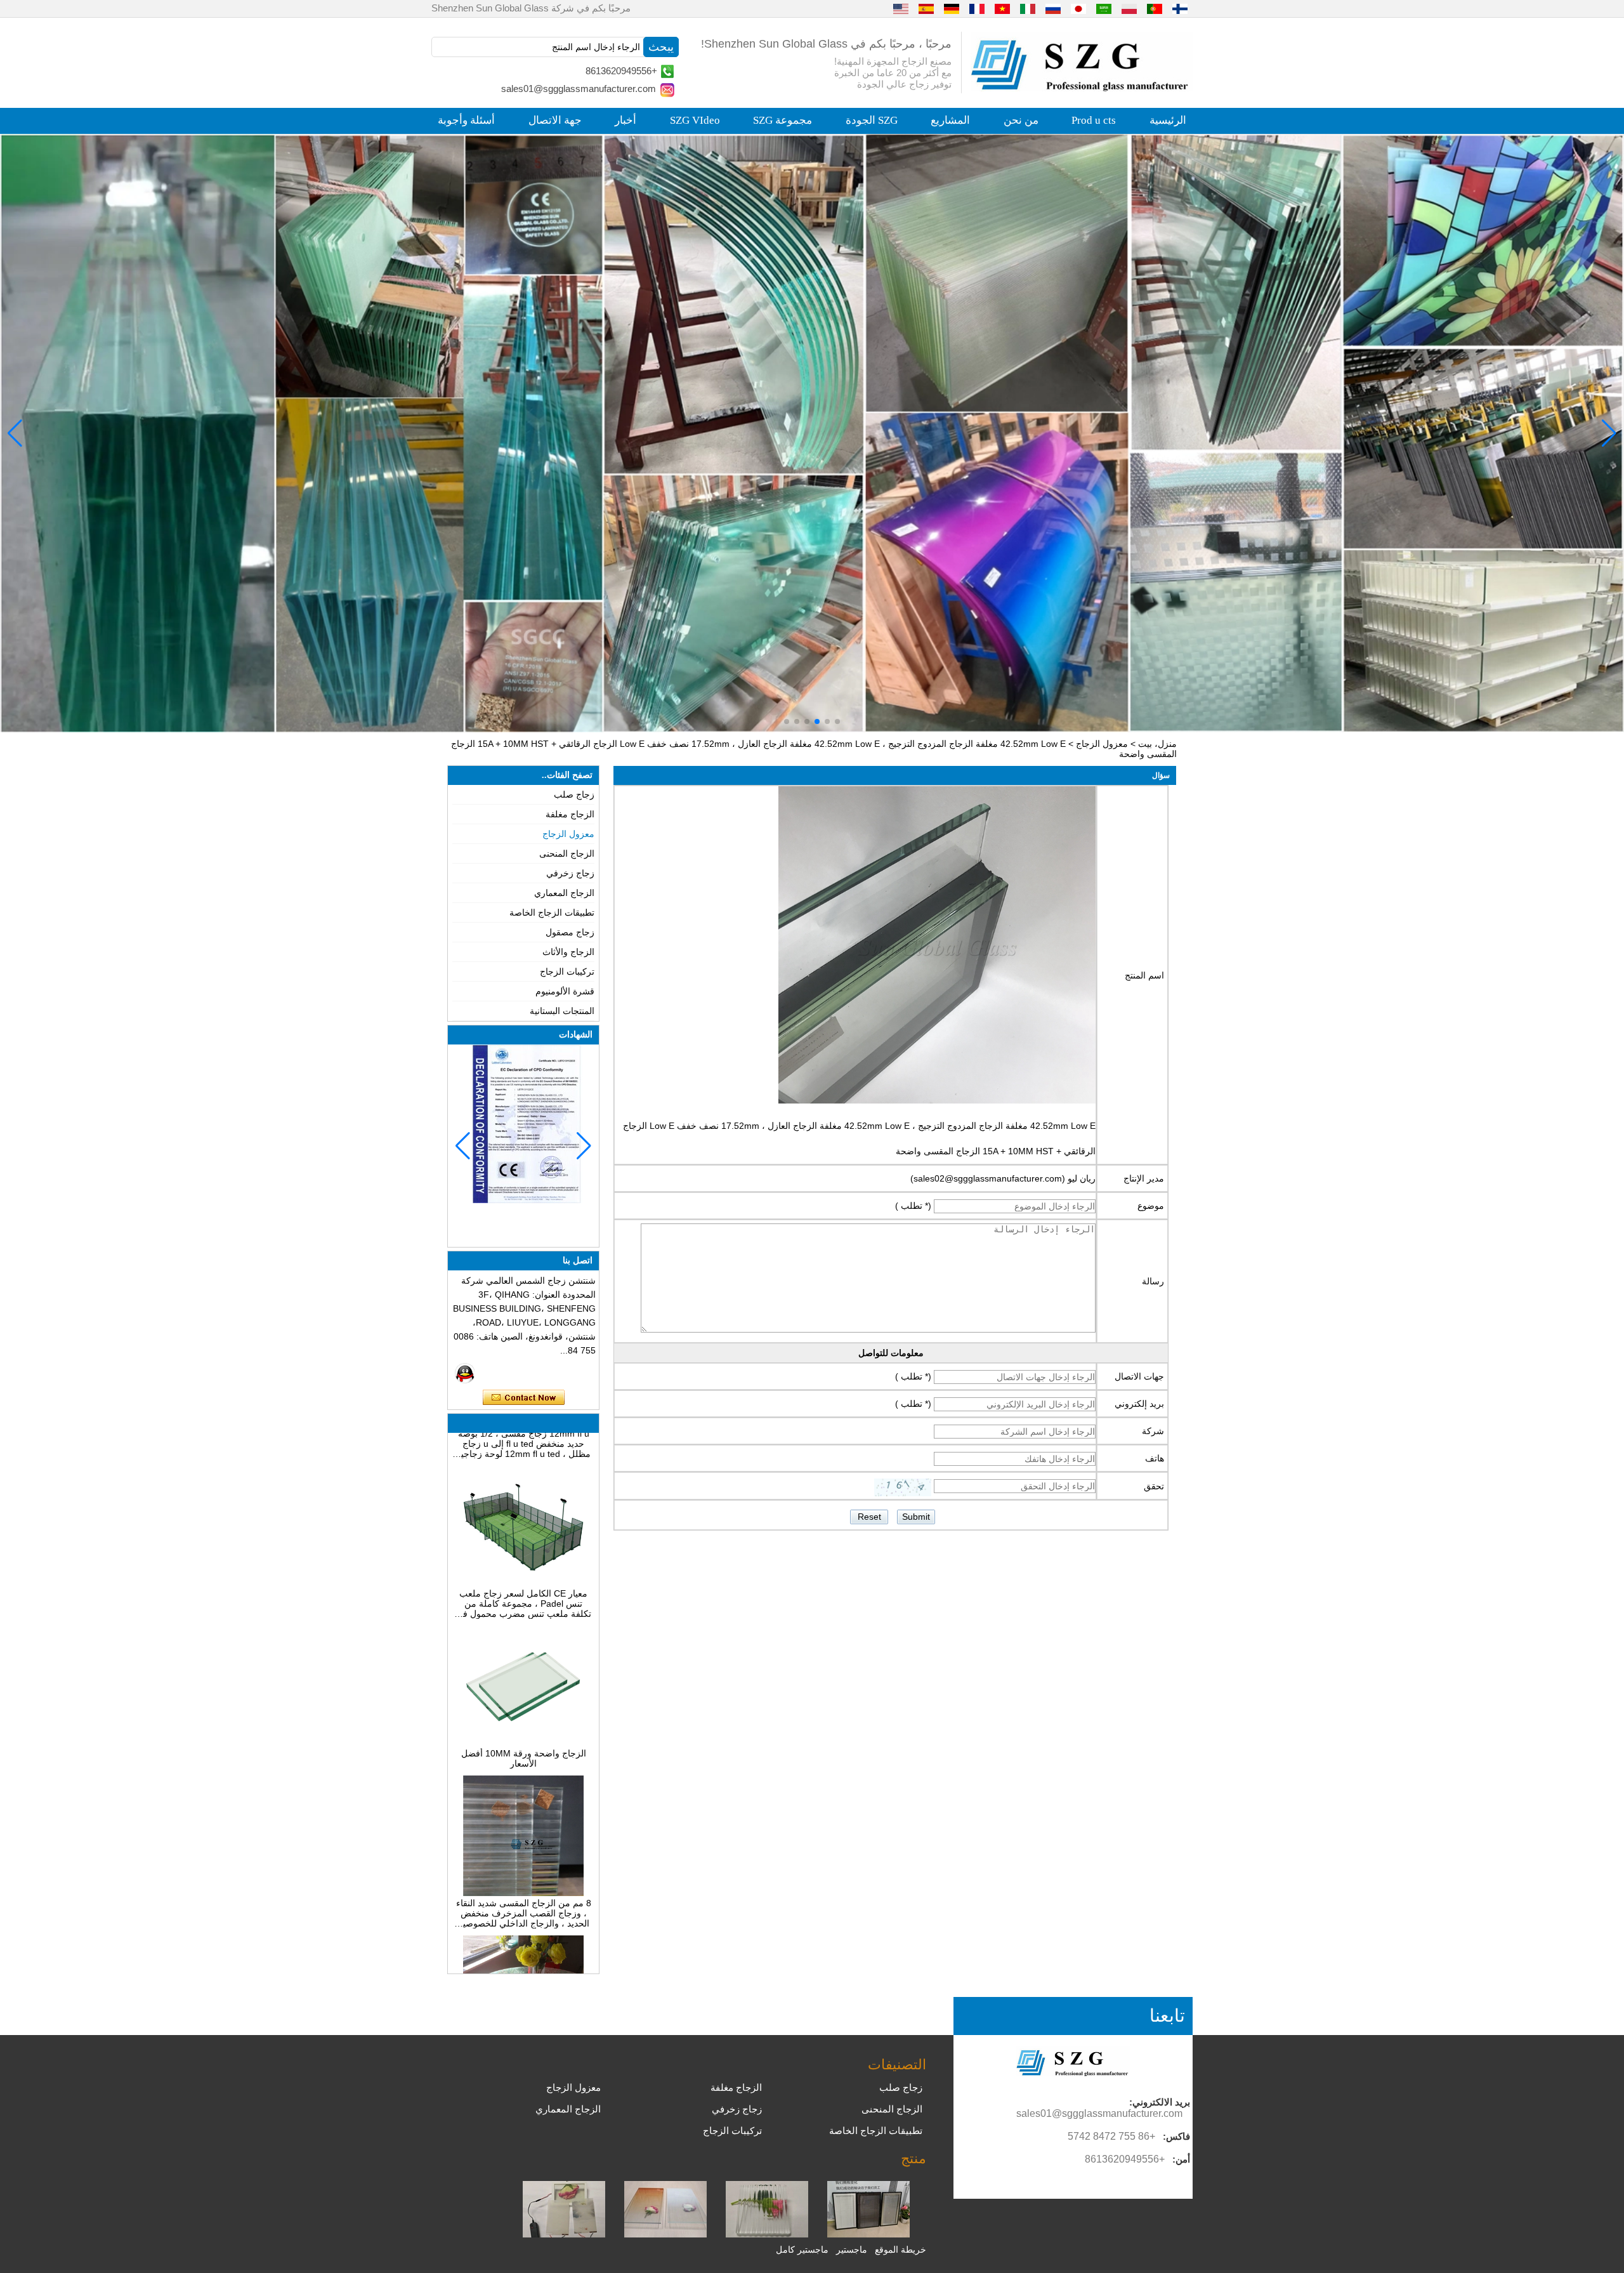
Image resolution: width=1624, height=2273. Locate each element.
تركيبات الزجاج (567, 972)
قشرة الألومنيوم (565, 991)
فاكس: (1176, 2136)
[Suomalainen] (1180, 8)
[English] (901, 8)
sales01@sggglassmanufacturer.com (579, 89)
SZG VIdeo (695, 120)
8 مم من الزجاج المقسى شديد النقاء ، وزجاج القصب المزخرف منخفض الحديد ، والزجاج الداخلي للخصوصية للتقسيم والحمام (524, 1852)
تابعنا (1167, 2016)
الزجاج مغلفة (570, 814)
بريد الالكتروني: (1160, 2102)
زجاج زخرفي (570, 873)
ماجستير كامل (802, 2250)
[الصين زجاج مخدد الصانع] (767, 2234)
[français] (977, 8)
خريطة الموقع (900, 2250)
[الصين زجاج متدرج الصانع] (665, 2234)
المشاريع (950, 120)
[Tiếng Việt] (1002, 8)
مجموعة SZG (783, 120)
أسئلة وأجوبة (466, 120)
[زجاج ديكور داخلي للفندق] (812, 433)
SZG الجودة (872, 120)
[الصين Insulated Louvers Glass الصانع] (868, 2234)
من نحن (1021, 120)
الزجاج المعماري (564, 893)
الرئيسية (1168, 120)
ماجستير (852, 2250)
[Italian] (1028, 8)
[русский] (1053, 8)
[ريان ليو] (465, 1373)
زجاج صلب (574, 794)
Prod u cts (1094, 120)
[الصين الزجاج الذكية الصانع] (564, 2234)
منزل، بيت (1157, 744)
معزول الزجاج (1102, 744)
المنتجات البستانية (562, 1011)
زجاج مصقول (570, 932)
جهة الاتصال (555, 120)
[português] (1155, 8)
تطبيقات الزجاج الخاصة (552, 912)
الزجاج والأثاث (568, 952)
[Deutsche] (952, 8)
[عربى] (1104, 8)
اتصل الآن (524, 1398)
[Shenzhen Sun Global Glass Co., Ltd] (1082, 88)
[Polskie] (1129, 8)
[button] (837, 721)
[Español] (926, 8)
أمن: (1181, 2159)
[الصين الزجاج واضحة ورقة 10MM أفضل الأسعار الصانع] (523, 1682)
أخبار (625, 120)
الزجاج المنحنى (567, 853)
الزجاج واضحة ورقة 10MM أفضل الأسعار (524, 1697)
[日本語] (1078, 8)
